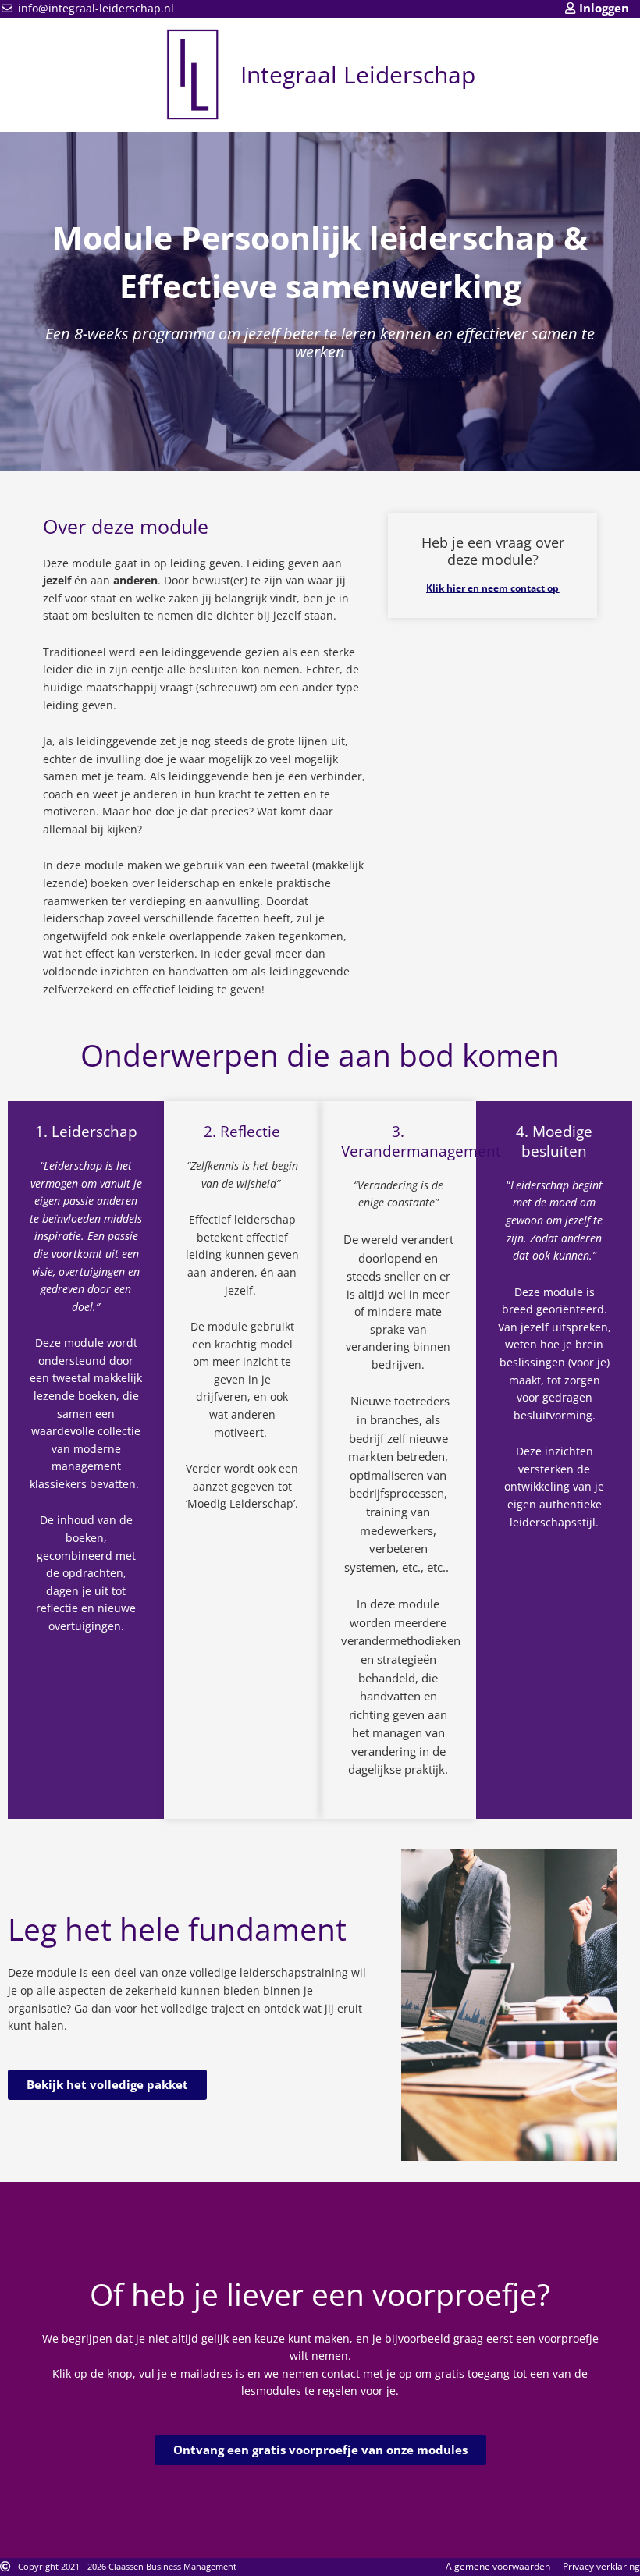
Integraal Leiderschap (358, 75)
